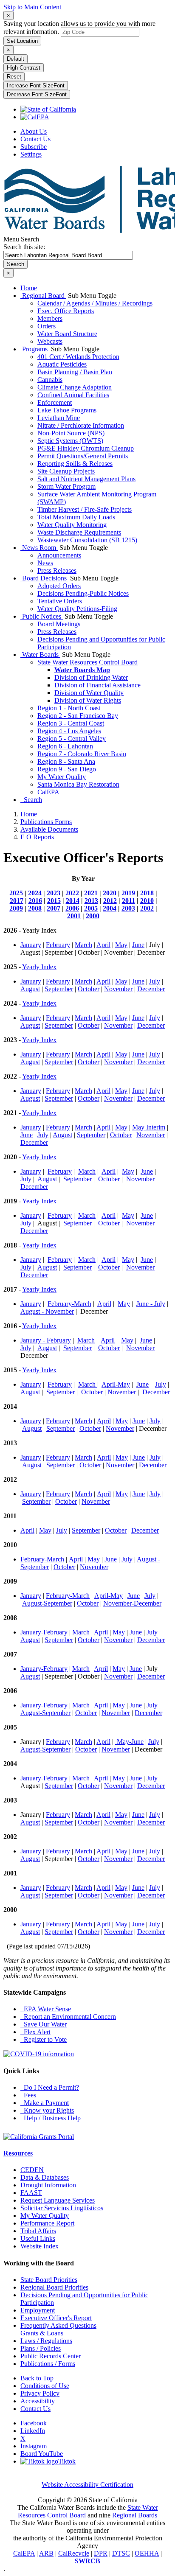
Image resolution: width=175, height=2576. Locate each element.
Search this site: (24, 247)
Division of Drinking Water (91, 677)
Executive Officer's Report (56, 2318)
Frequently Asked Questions (58, 2325)
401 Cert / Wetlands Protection (78, 357)
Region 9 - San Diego (67, 769)
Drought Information (48, 2185)
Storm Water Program (66, 486)
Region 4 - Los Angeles (69, 731)
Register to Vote (44, 2039)
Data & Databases (45, 2177)
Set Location (22, 41)
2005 (91, 908)
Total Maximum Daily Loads (76, 517)
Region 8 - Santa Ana (66, 761)
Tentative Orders (60, 601)
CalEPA (48, 792)
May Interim (149, 1127)
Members (50, 318)
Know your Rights (47, 2110)
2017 (17, 901)
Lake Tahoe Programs (67, 410)
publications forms (46, 822)
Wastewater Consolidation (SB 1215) (87, 540)
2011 (128, 901)
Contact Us (35, 139)
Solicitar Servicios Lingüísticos (62, 2208)
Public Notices (42, 616)
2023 (54, 893)
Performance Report (47, 2223)
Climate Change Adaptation (75, 387)
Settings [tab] (31, 154)
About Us (34, 131)
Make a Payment (45, 2103)
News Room (39, 548)
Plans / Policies (41, 2348)
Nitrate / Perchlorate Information (81, 425)
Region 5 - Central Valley (72, 739)
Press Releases (57, 570)
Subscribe (34, 147)
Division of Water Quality (89, 693)
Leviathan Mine (59, 418)
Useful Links (38, 2238)
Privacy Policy (40, 2393)
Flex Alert (35, 2032)
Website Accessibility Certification (87, 2485)
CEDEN (32, 2170)
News (45, 563)
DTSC (121, 2553)
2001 (74, 916)
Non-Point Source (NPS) (71, 433)
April (103, 945)
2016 (35, 901)
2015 (54, 901)
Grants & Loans (42, 2333)
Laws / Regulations (46, 2341)
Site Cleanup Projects (66, 471)
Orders (47, 326)
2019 (128, 893)
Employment (38, 2310)
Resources (18, 2153)
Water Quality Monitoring (72, 525)
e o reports (37, 837)
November (118, 989)
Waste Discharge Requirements (79, 532)
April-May (116, 1384)
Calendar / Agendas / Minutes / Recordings (95, 303)
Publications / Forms (48, 2364)
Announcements (59, 555)
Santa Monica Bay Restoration (78, 784)
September (59, 989)
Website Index (40, 2246)
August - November (47, 1311)
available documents (49, 829)
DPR (101, 2553)
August (30, 989)
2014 (73, 901)
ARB (46, 2553)
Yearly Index (39, 967)
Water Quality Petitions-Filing (77, 609)
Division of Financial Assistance (97, 685)
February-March (69, 1304)
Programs (35, 349)
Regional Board (43, 296)
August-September (47, 1603)
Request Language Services (58, 2200)
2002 (147, 908)
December (151, 989)
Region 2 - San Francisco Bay (78, 716)
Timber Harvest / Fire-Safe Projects (85, 509)
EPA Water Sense (46, 2009)
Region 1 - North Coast (69, 708)
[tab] (8, 15)
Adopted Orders (59, 586)
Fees (28, 2095)
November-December (132, 1603)
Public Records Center (51, 2356)
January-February (44, 1632)
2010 (147, 901)
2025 (16, 893)
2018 (147, 893)
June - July (151, 1304)
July (155, 981)
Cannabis (50, 380)
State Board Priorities (49, 2280)
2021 (91, 893)
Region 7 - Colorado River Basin (82, 754)
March (83, 945)
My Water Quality (62, 777)
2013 (91, 901)
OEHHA (147, 2553)
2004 (110, 908)
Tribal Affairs (38, 2231)
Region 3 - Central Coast (71, 723)
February (58, 945)
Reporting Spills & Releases (75, 464)
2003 (128, 908)
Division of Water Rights (88, 700)
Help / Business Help (51, 2118)
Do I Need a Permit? (50, 2087)
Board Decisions (44, 578)
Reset (14, 77)
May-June (129, 1742)
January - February (46, 1340)
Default (16, 59)
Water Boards (40, 655)
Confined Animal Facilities (73, 395)
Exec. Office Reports (66, 311)
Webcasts (50, 341)
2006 (72, 908)
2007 (54, 908)
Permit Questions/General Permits (83, 456)
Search (31, 800)
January (31, 945)
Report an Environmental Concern (68, 2017)
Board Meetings (59, 624)
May (121, 945)
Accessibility (38, 2401)
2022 (72, 893)
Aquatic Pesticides (62, 364)
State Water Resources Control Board (87, 662)
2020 (110, 893)
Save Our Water (44, 2024)
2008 (35, 908)
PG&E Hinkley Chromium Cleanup (86, 448)
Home (29, 288)
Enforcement (55, 402)
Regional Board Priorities (54, 2287)
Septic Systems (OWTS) (70, 441)
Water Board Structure (67, 334)
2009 (16, 908)
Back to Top (37, 2378)
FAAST (31, 2193)
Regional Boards (135, 2515)
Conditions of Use (45, 2386)
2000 (93, 916)
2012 (110, 901)
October (89, 989)
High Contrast (24, 68)
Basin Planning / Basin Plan (75, 372)
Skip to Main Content (32, 7)
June (138, 945)
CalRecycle (74, 2553)
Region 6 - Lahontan (65, 746)
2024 (35, 893)
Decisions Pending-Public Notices (83, 593)
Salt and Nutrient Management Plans (86, 479)
